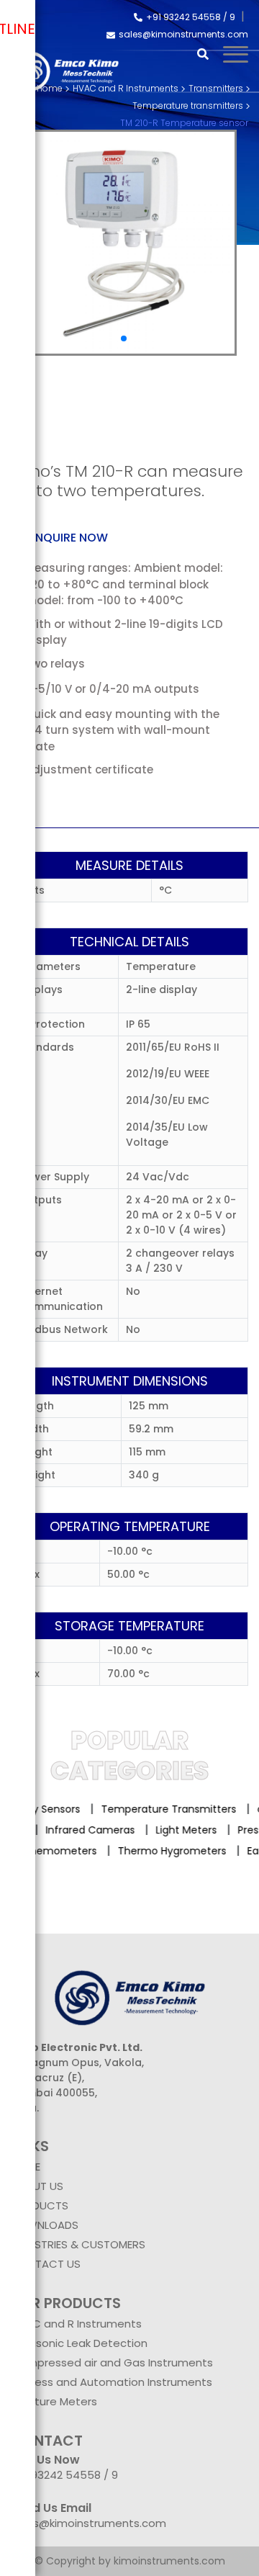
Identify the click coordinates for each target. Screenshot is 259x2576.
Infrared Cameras (98, 1830)
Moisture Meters (54, 2401)
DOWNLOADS (45, 2225)
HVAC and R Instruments (76, 2324)
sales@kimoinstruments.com (183, 34)
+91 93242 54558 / (188, 17)
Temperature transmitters (188, 106)
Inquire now (70, 538)
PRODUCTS (40, 2205)
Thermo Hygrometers (165, 1851)
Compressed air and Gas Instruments (112, 2362)
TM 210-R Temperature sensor (184, 123)
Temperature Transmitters (163, 1809)
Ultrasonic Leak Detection (79, 2343)
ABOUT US (37, 2186)
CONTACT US (46, 2264)
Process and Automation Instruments (112, 2382)
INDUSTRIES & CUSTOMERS (78, 2244)
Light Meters (194, 1830)
